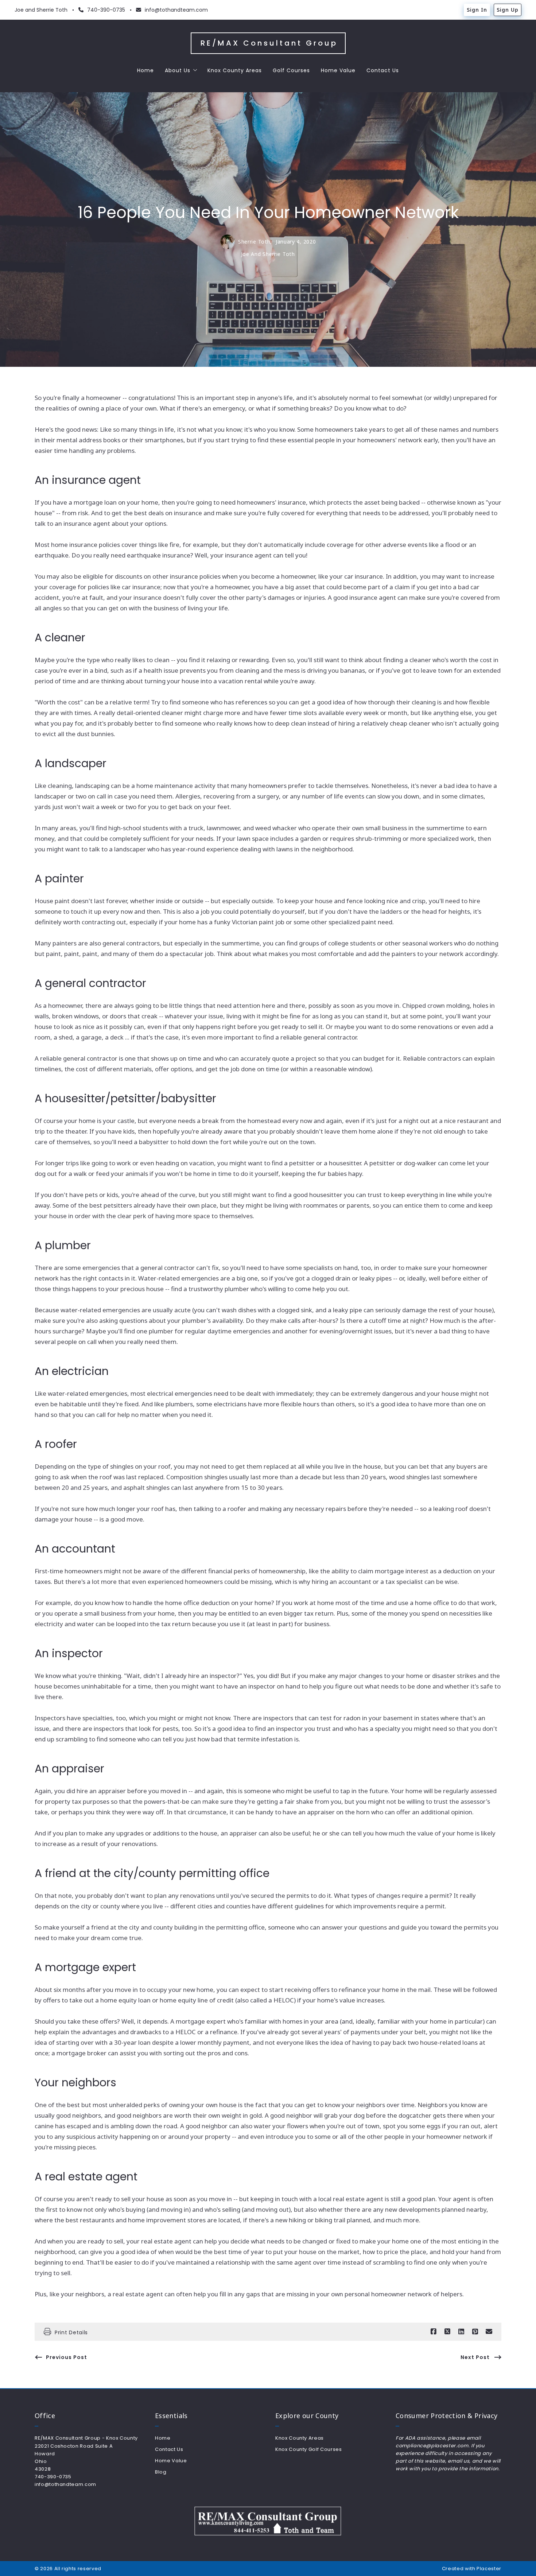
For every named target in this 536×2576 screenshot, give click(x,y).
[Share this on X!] (447, 2332)
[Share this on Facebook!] (434, 2332)
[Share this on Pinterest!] (475, 2332)
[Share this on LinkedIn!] (461, 2332)
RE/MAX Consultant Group (269, 43)
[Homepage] (268, 2521)
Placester (489, 2569)
